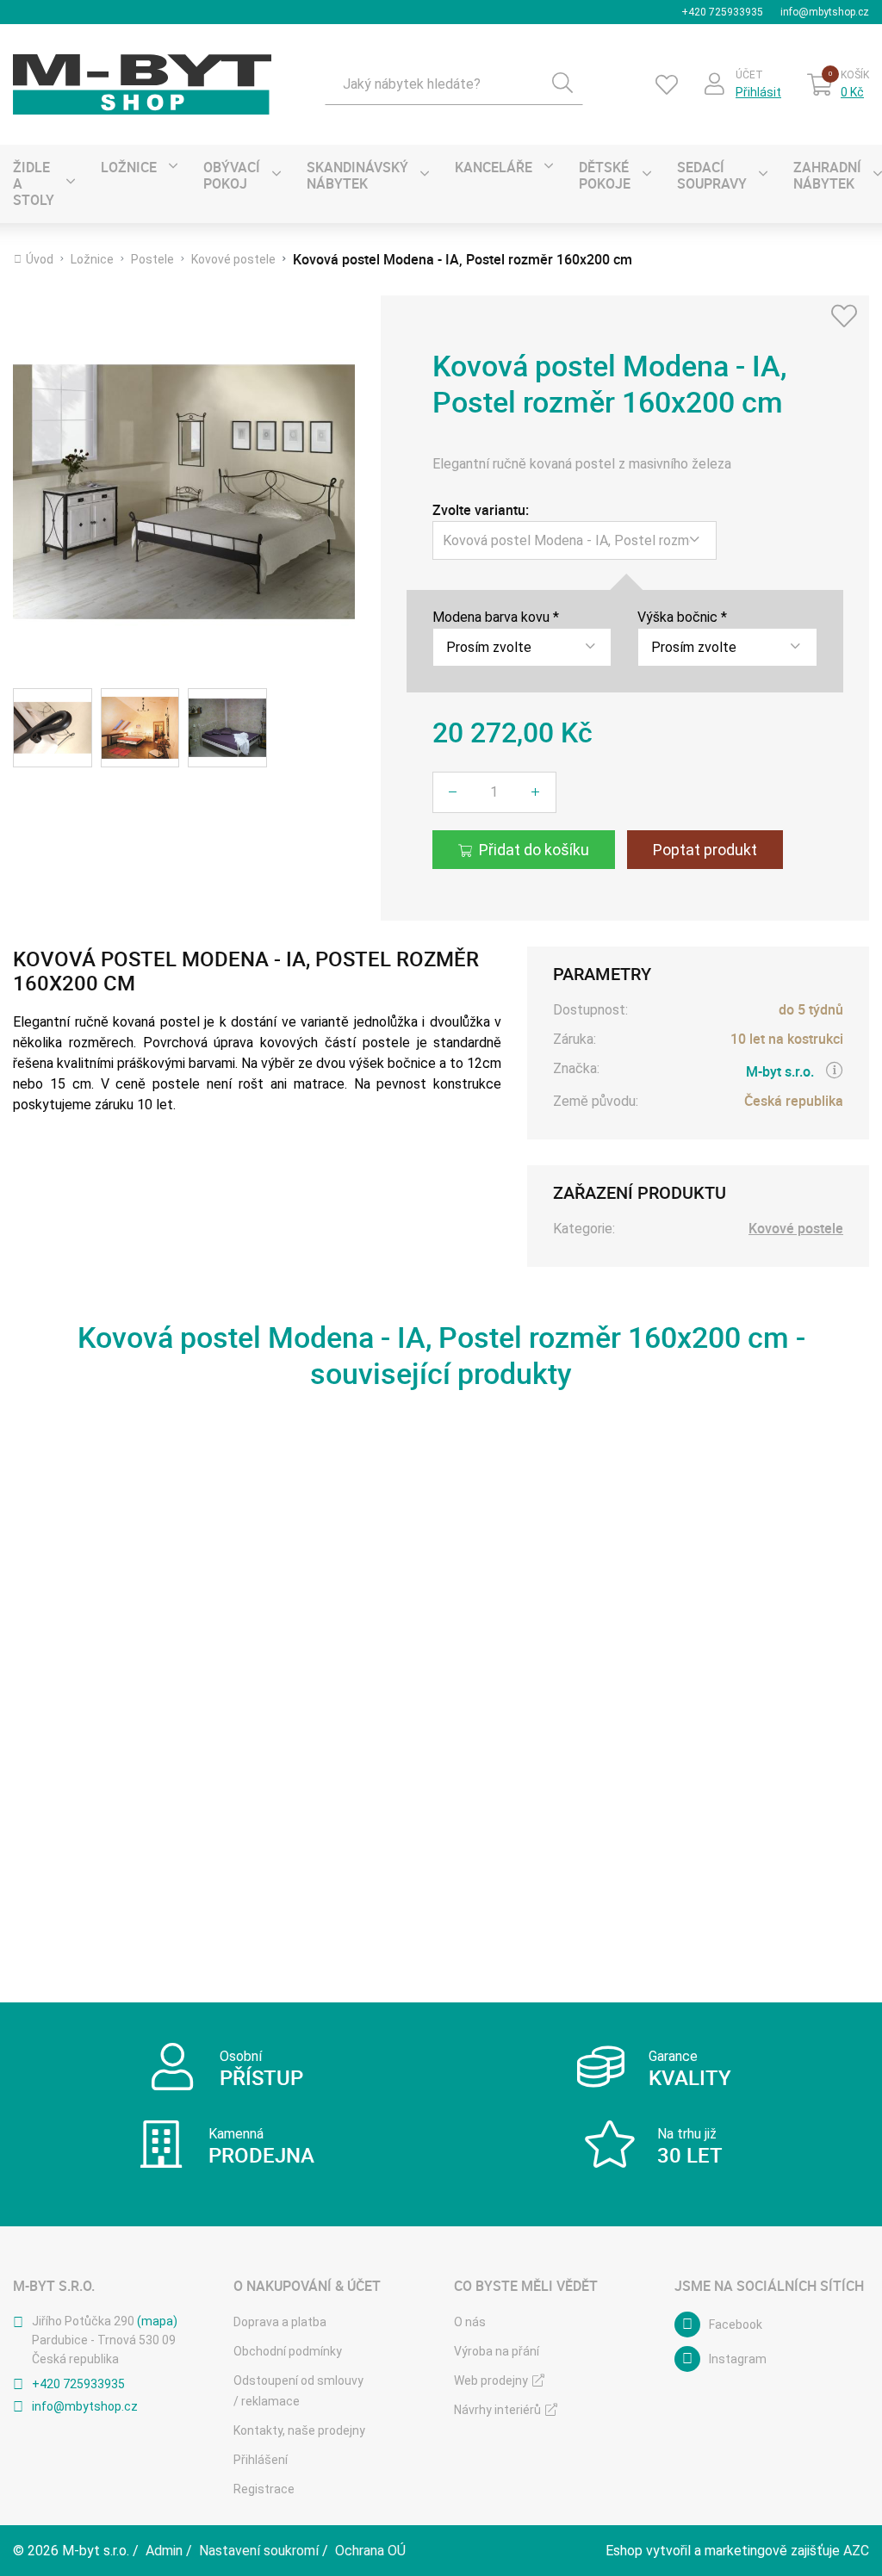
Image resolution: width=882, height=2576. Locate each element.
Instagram (738, 2359)
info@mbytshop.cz (825, 12)
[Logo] (142, 84)
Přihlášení (261, 2460)
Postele (152, 259)
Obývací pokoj (232, 175)
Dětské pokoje (605, 175)
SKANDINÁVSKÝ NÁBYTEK (357, 175)
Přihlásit (758, 92)
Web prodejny (491, 2380)
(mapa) (157, 2321)
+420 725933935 (722, 12)
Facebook (736, 2325)
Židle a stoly (34, 183)
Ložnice (129, 167)
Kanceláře (494, 167)
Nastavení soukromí (259, 2551)
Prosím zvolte (489, 647)
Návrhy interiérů (497, 2410)
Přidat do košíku (534, 850)
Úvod (40, 259)
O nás (470, 2322)
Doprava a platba (280, 2322)
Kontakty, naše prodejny (299, 2430)
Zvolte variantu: (481, 510)
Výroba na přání (497, 2351)
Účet (749, 75)
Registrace (264, 2489)
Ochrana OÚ (370, 2551)
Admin (164, 2551)
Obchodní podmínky (288, 2351)
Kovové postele (233, 259)
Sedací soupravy (712, 175)
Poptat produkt (705, 850)
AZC (856, 2551)
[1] (562, 84)
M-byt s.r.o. (780, 1071)
